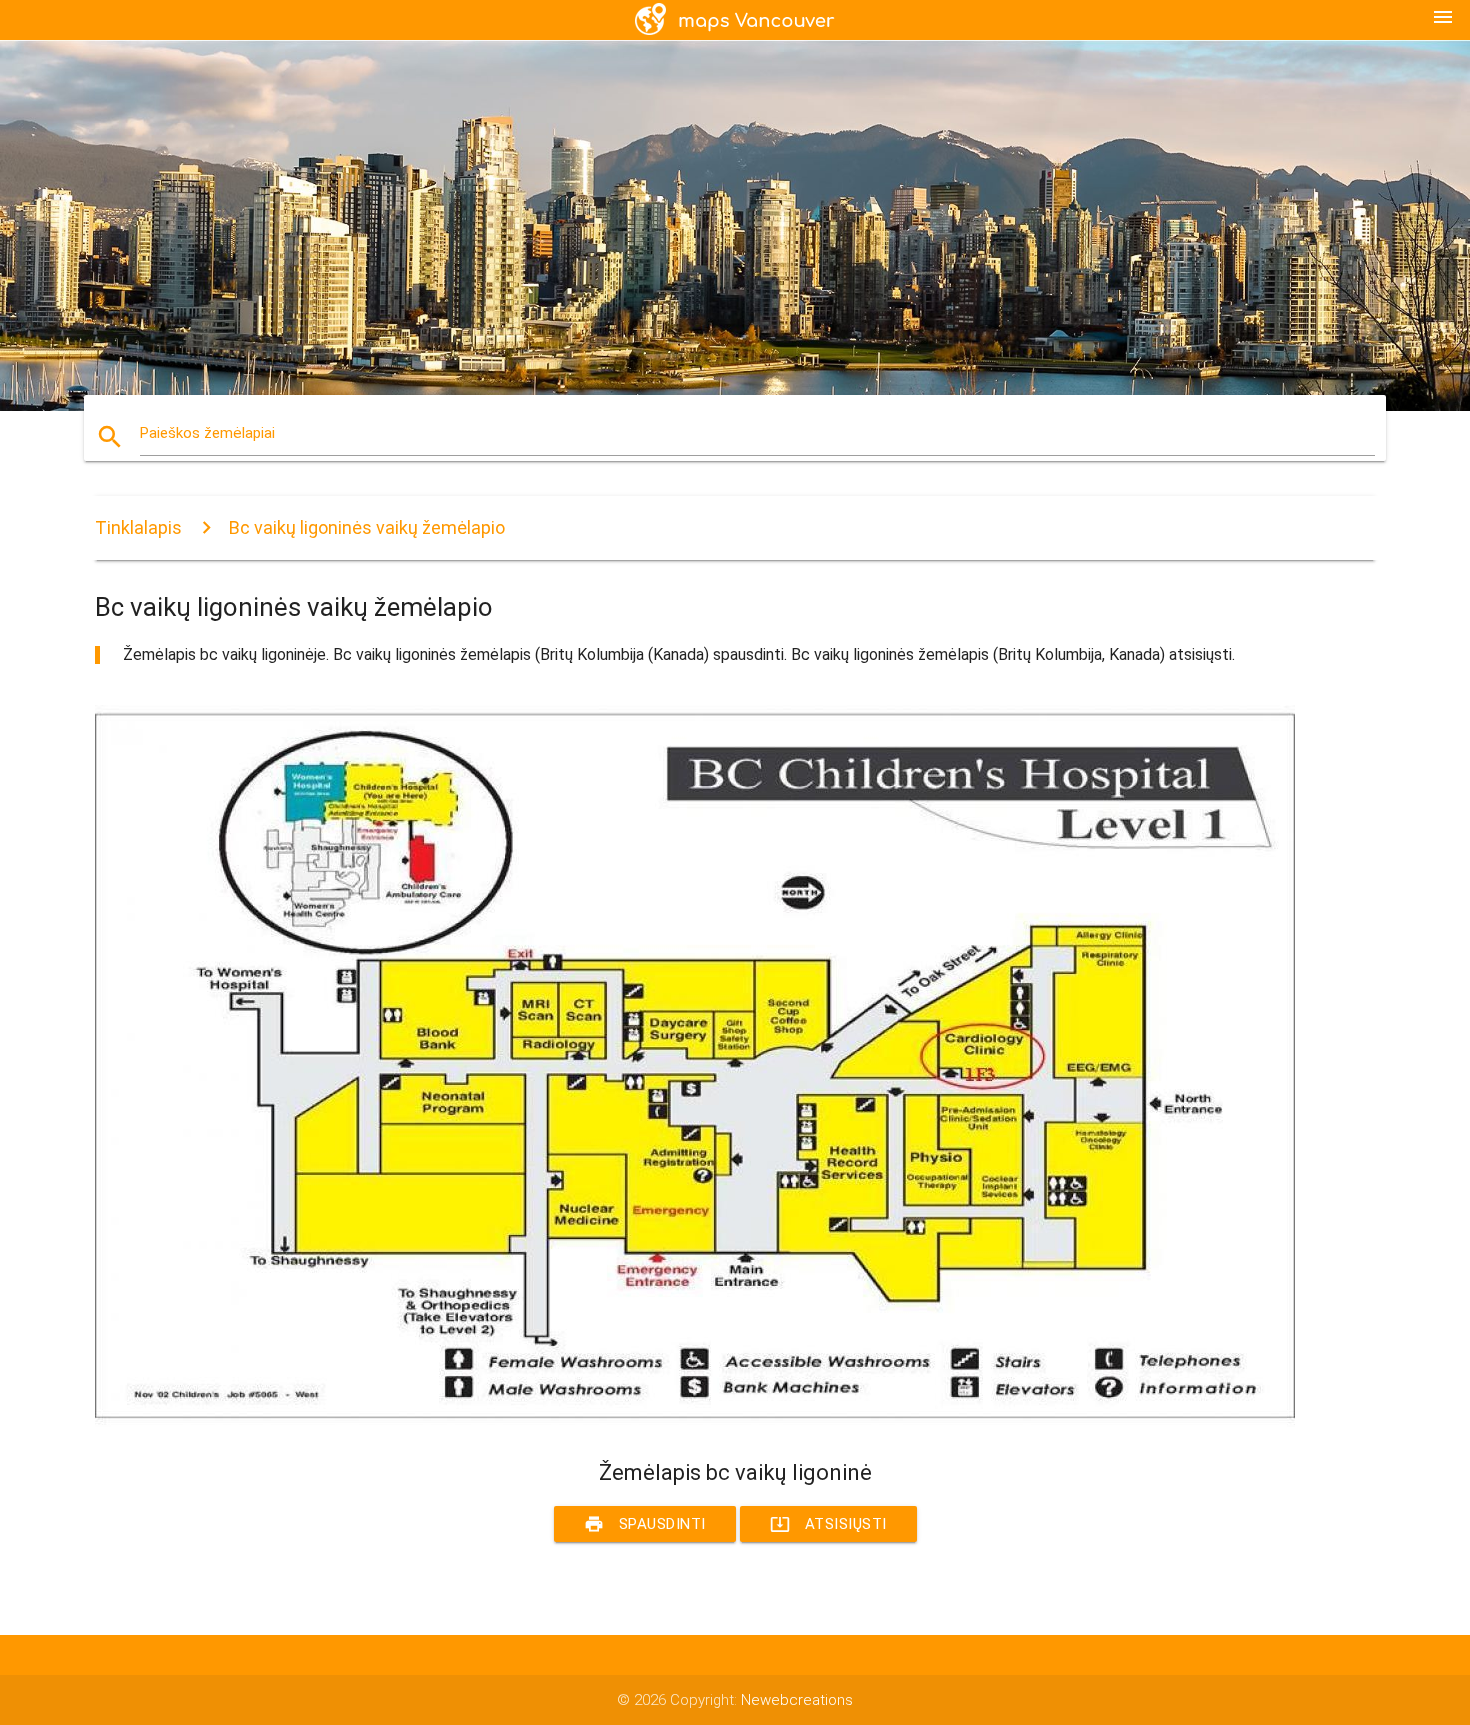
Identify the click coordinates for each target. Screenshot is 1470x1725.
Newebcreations (797, 1700)
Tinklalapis (138, 527)
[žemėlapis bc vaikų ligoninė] (695, 1422)
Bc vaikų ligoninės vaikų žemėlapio (367, 527)
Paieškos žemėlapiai (207, 433)
